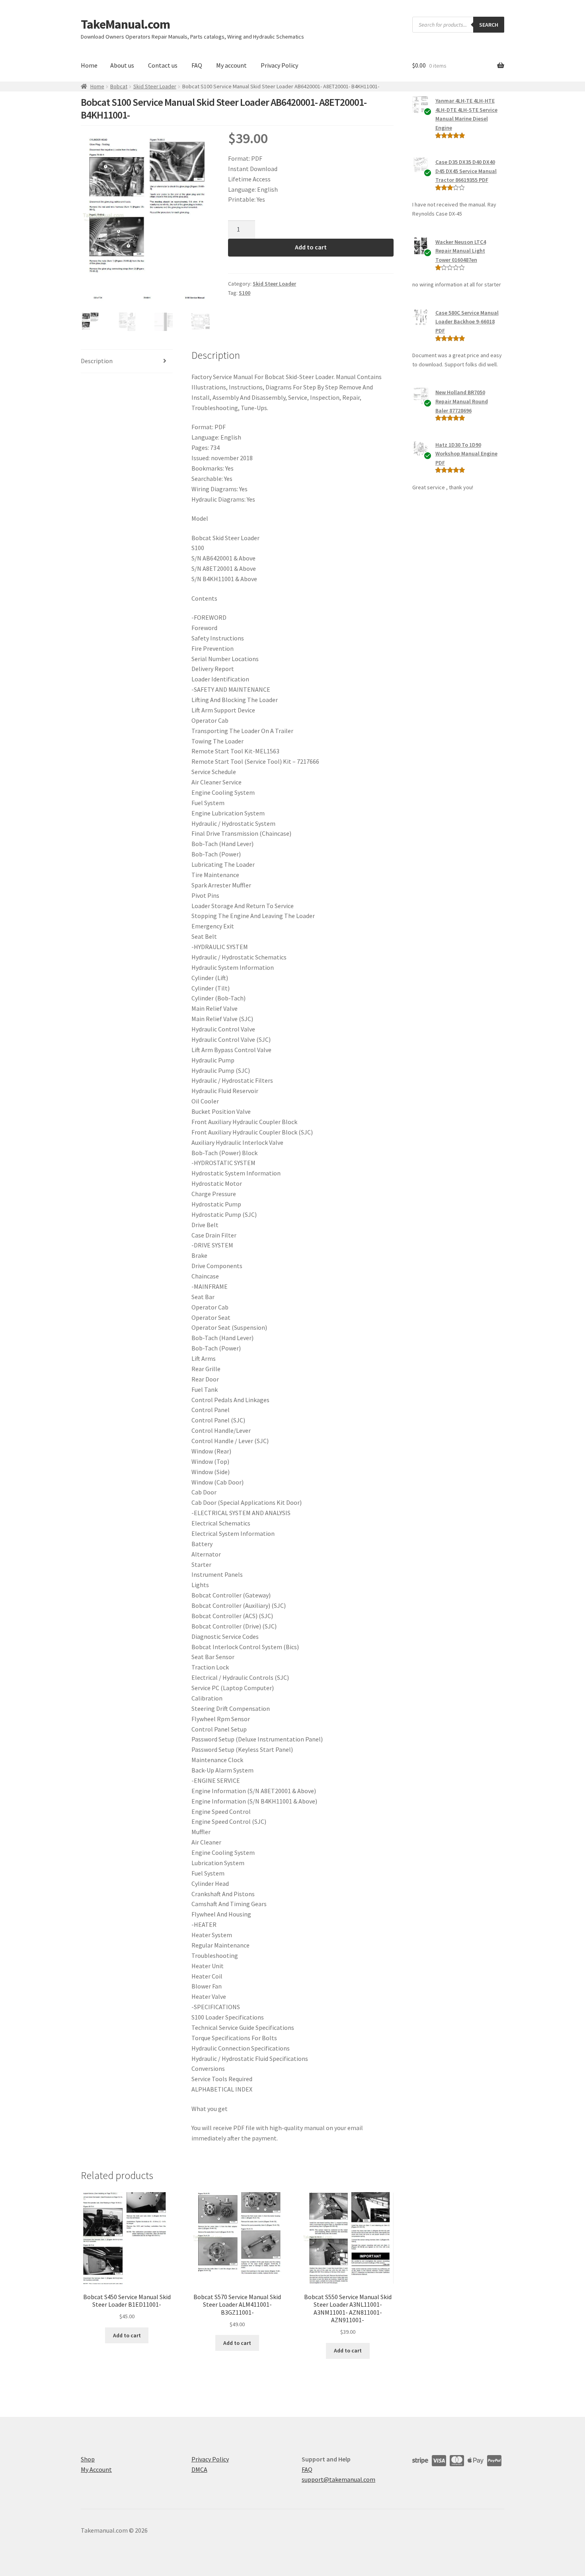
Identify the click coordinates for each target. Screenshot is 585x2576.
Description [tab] (97, 361)
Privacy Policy (279, 65)
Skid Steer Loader (155, 86)
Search (489, 25)
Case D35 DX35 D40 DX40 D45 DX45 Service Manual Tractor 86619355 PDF (466, 171)
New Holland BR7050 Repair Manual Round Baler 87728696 (462, 401)
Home (89, 65)
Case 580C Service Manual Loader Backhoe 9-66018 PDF (467, 322)
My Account (96, 2469)
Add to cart (311, 247)
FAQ (197, 65)
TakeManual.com (125, 24)
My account (231, 65)
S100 (245, 293)
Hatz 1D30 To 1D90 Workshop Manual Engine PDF (466, 454)
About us (122, 65)
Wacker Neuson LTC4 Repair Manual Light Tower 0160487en (461, 251)
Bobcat (119, 86)
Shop (88, 2459)
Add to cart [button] (127, 2335)
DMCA (199, 2469)
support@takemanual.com (338, 2479)
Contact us (163, 65)
